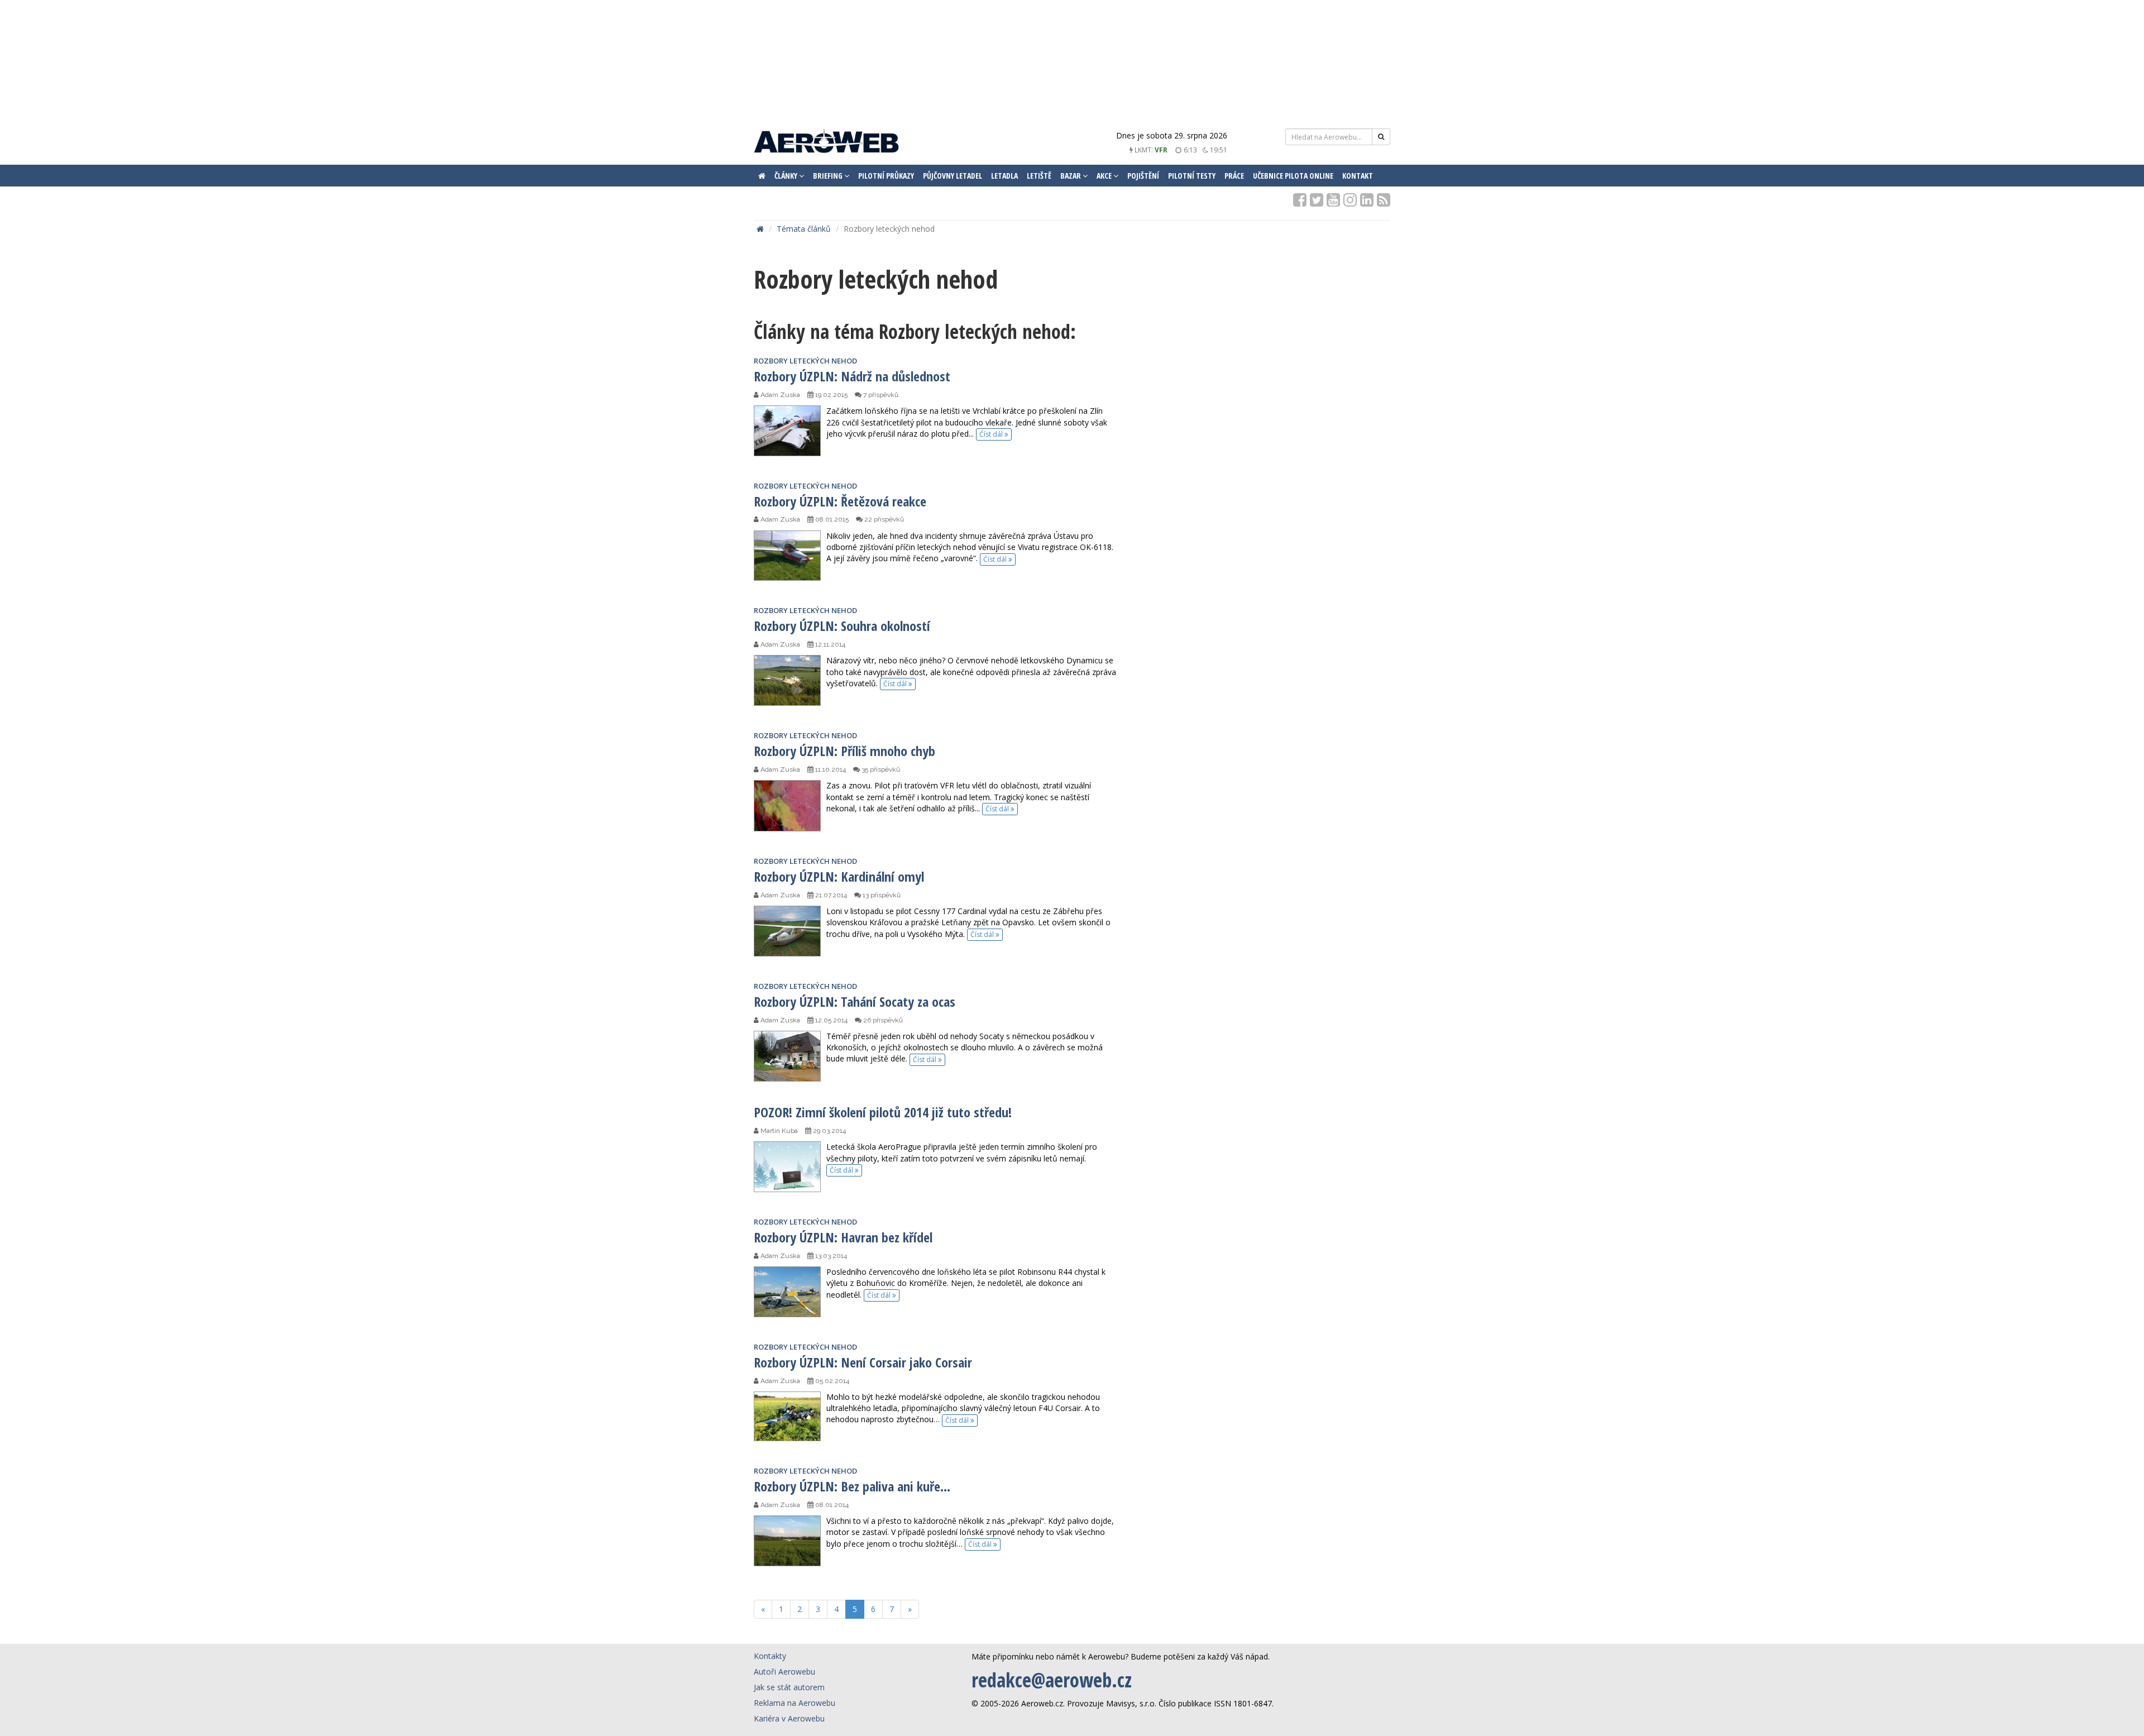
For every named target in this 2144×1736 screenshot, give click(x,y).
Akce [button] (1105, 176)
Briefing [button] (829, 176)
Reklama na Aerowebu (795, 1703)
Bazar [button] (1071, 176)
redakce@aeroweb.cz (1052, 1680)
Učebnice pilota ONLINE (1293, 176)
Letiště (1039, 176)
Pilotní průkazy (886, 176)
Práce (1234, 176)
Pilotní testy (1192, 176)
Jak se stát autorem (789, 1687)
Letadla (1004, 176)
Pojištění (1143, 176)
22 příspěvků (883, 519)
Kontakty (770, 1656)
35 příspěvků (880, 769)
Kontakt (1358, 176)
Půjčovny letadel (953, 176)
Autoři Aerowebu (784, 1672)
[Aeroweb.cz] (826, 143)
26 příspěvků (882, 1020)
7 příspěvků (880, 395)
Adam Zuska (779, 395)
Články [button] (787, 176)
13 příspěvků (881, 895)
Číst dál (992, 434)
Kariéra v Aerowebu (789, 1718)
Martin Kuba (778, 1131)
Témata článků (804, 229)
